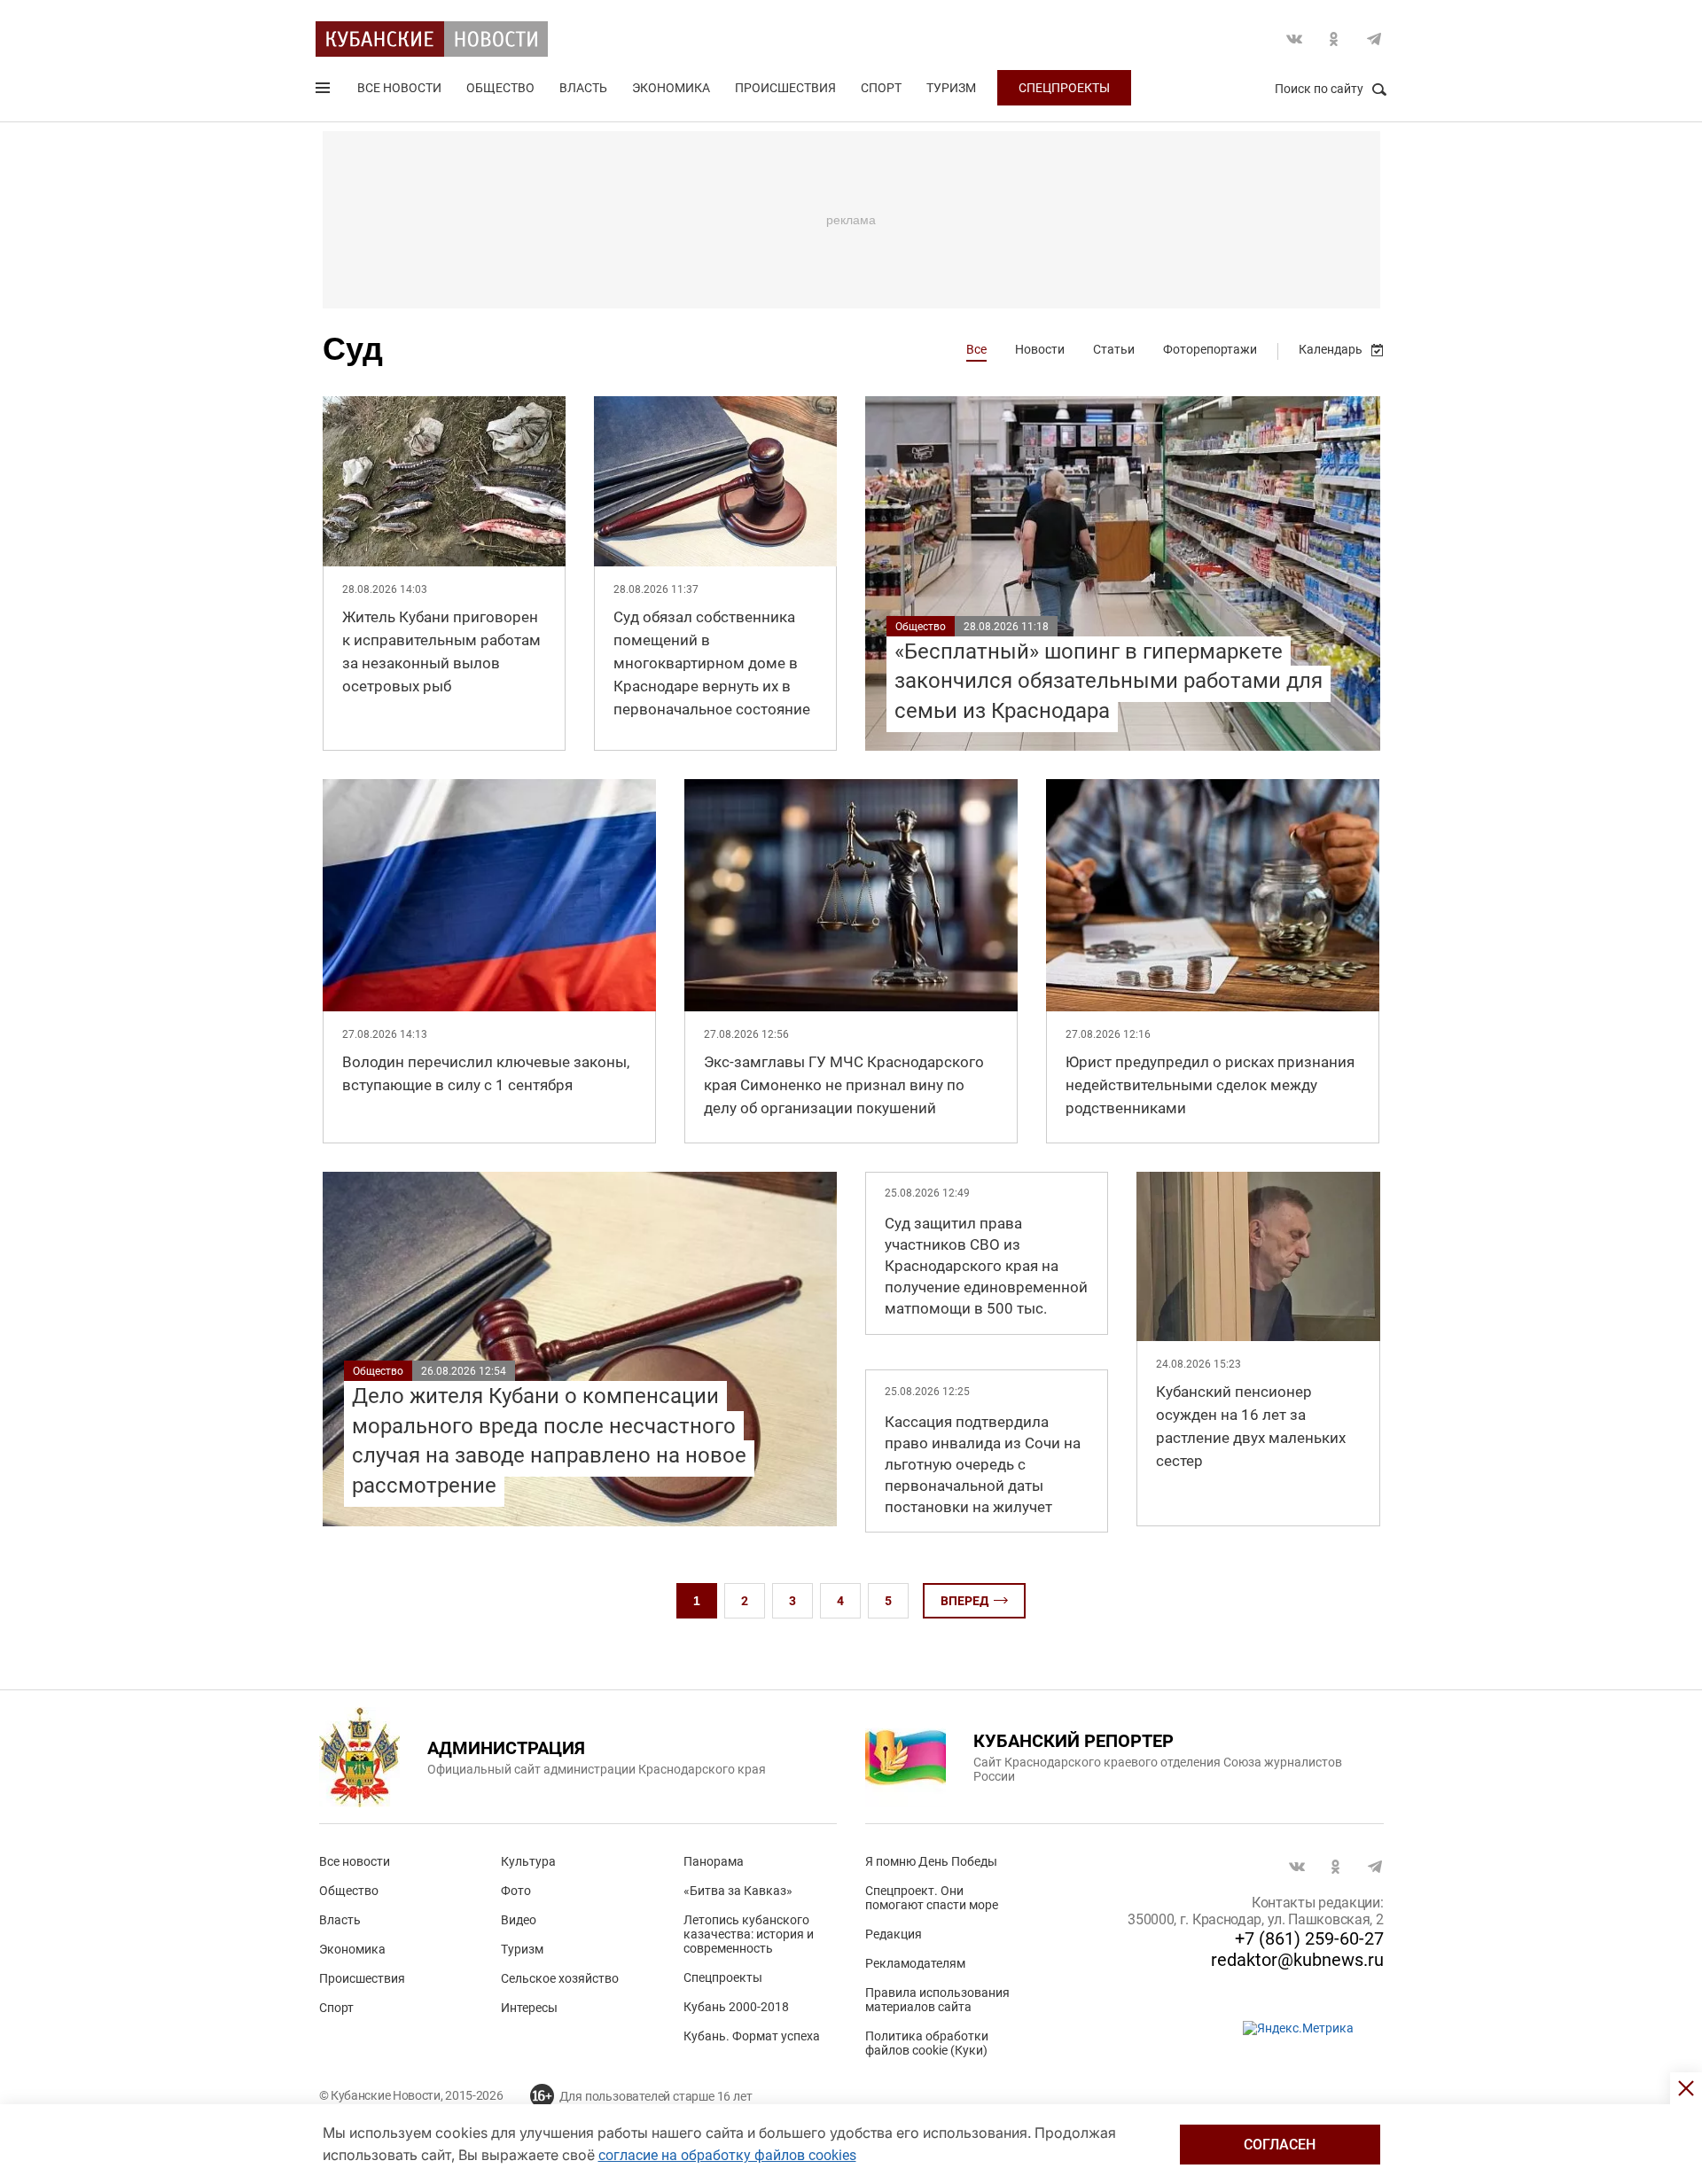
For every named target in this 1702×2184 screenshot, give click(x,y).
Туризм (951, 88)
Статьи (1114, 349)
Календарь (1331, 349)
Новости (1040, 349)
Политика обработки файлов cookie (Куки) (927, 2043)
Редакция (894, 1934)
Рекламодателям (915, 1963)
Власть (583, 88)
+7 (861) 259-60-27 (1309, 1938)
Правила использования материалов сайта (937, 2000)
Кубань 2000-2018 (736, 2007)
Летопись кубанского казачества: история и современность (749, 1934)
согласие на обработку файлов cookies (727, 2155)
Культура (528, 1861)
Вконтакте (1294, 39)
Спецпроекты (1064, 88)
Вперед (964, 1601)
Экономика (671, 88)
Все (976, 349)
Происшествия (785, 88)
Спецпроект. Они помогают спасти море (932, 1898)
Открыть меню (324, 91)
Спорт (881, 88)
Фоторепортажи (1210, 349)
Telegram (1374, 39)
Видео (519, 1920)
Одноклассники (1334, 39)
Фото (516, 1891)
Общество (500, 88)
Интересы (529, 2008)
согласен (1280, 2145)
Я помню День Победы (931, 1861)
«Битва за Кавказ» (738, 1891)
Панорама (714, 1861)
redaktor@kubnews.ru (1297, 1960)
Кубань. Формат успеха (752, 2036)
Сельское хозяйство (560, 1978)
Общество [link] (921, 627)
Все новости (399, 88)
